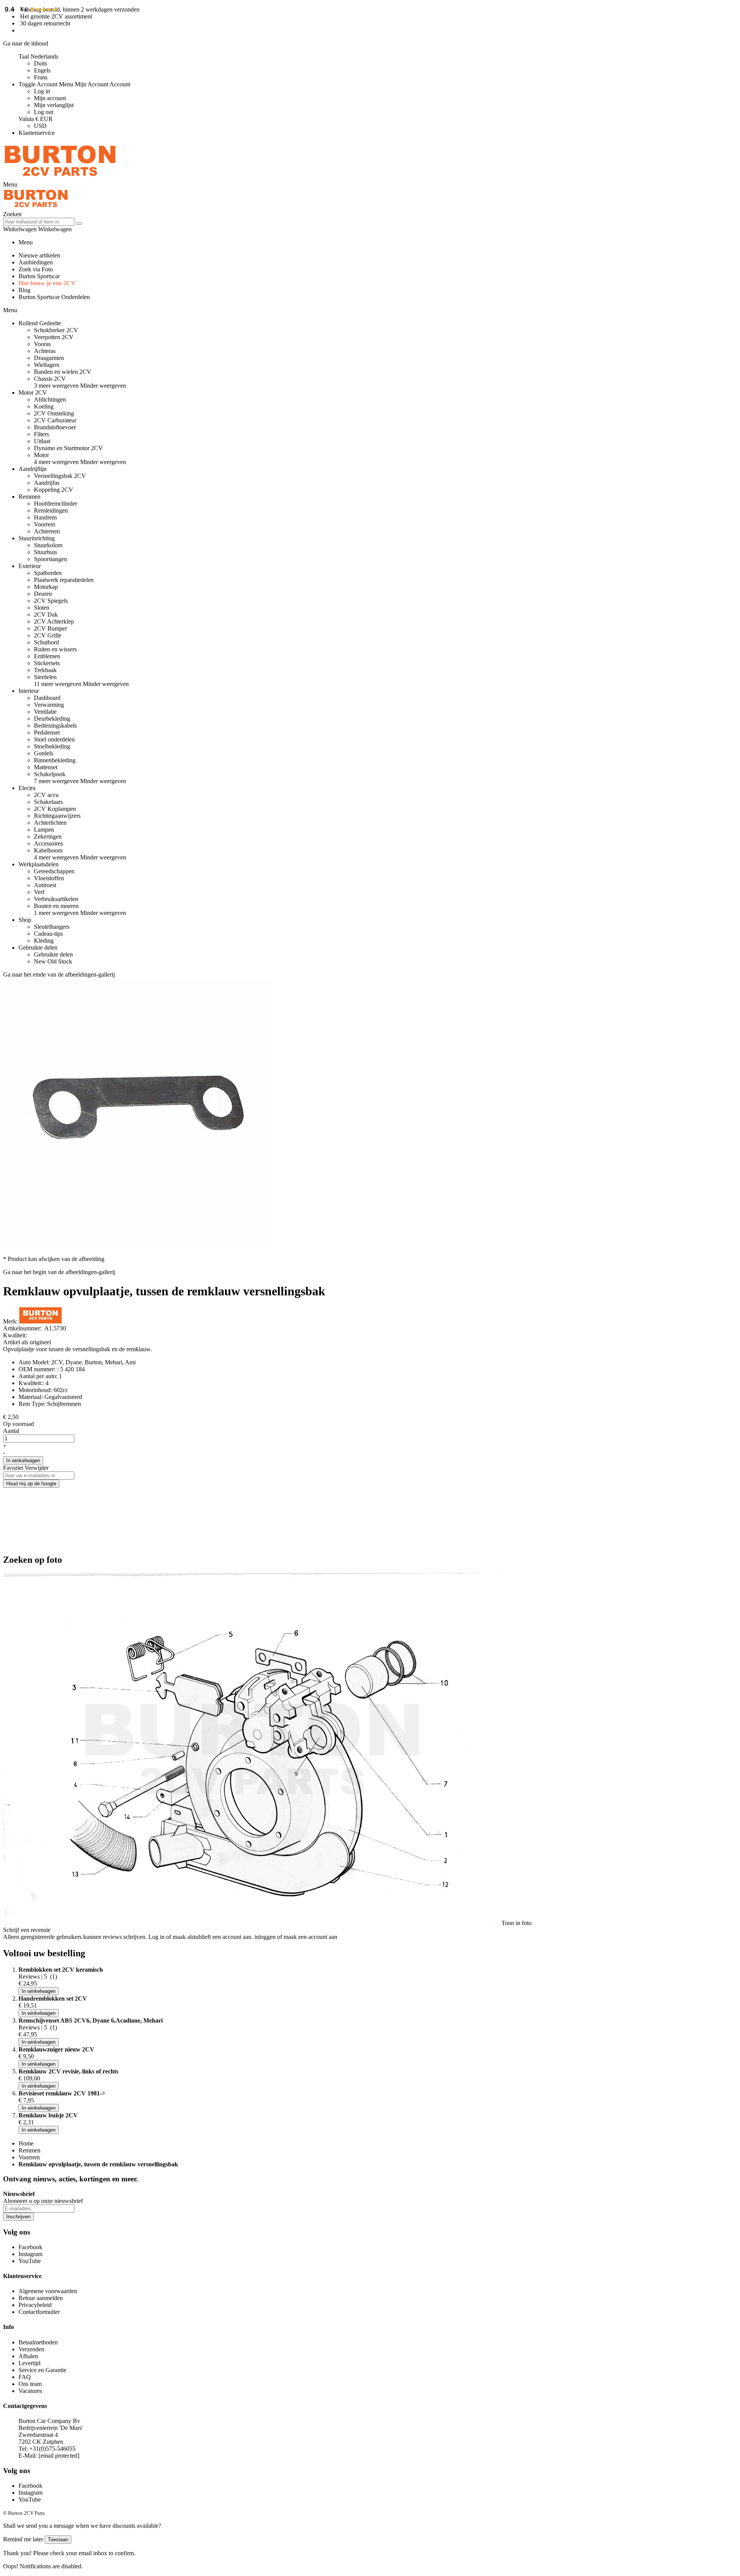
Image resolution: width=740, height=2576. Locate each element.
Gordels (44, 753)
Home (26, 2143)
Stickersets (47, 663)
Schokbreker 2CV (56, 330)
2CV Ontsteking (54, 413)
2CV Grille (48, 635)
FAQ (25, 2377)
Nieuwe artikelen (39, 255)
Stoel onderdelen (54, 739)
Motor (41, 455)
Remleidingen (51, 510)
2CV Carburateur (55, 420)
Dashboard (47, 698)
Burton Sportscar (39, 276)
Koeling (44, 406)
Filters (41, 434)
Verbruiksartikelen (56, 899)
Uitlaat (42, 441)
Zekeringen (48, 837)
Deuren (43, 594)
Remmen (29, 2150)
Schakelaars (48, 802)
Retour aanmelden (41, 2298)
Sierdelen (45, 677)
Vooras (42, 344)
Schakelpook (50, 774)
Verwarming (49, 705)
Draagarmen (49, 358)
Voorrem (45, 524)
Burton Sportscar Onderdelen (54, 297)
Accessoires (48, 843)
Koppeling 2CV (54, 490)
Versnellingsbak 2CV (60, 476)
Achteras (45, 351)
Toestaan (58, 2540)
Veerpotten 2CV (54, 337)
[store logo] (60, 177)
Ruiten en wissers (55, 649)
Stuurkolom (48, 545)
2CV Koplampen (55, 809)
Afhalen (28, 2356)
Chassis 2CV (50, 379)
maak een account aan (310, 1937)
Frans (41, 77)
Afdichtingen (50, 399)
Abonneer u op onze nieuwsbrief (43, 2201)
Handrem (45, 517)
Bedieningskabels (55, 726)
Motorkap (46, 587)
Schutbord (46, 642)
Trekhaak (45, 670)
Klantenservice (37, 133)
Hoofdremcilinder (55, 504)
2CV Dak (46, 615)
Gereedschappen (54, 871)
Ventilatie (45, 712)
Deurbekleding (52, 719)
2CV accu (46, 795)
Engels (42, 70)
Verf (39, 892)
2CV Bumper (50, 628)
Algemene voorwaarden (48, 2291)
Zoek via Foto (36, 269)
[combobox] (39, 222)
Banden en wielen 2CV (63, 372)
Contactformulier (39, 2312)
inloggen (265, 1937)
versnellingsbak (91, 1349)
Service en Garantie (42, 2370)
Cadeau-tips (48, 934)
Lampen (44, 830)
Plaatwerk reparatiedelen (64, 580)
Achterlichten (50, 823)
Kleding (44, 941)
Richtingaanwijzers (57, 816)
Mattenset (46, 767)
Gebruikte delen (53, 954)
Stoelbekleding (52, 746)
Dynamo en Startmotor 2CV (68, 448)
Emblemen (47, 656)
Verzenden (31, 2349)
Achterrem (47, 531)
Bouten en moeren (56, 906)
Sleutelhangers (52, 927)
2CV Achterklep (54, 621)
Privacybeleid (35, 2305)
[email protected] (59, 2456)
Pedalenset (47, 732)
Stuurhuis (45, 552)
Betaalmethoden (38, 2342)
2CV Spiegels (51, 601)
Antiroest (45, 885)
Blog (24, 290)
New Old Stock (53, 961)
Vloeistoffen (49, 878)
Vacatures (30, 2391)
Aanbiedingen (36, 262)
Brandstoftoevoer (55, 427)
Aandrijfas (47, 483)
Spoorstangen (50, 559)
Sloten (42, 608)
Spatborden (48, 573)
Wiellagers (47, 365)
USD (40, 126)
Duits (40, 63)
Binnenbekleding (55, 760)
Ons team (30, 2384)
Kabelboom (48, 850)
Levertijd (29, 2363)
